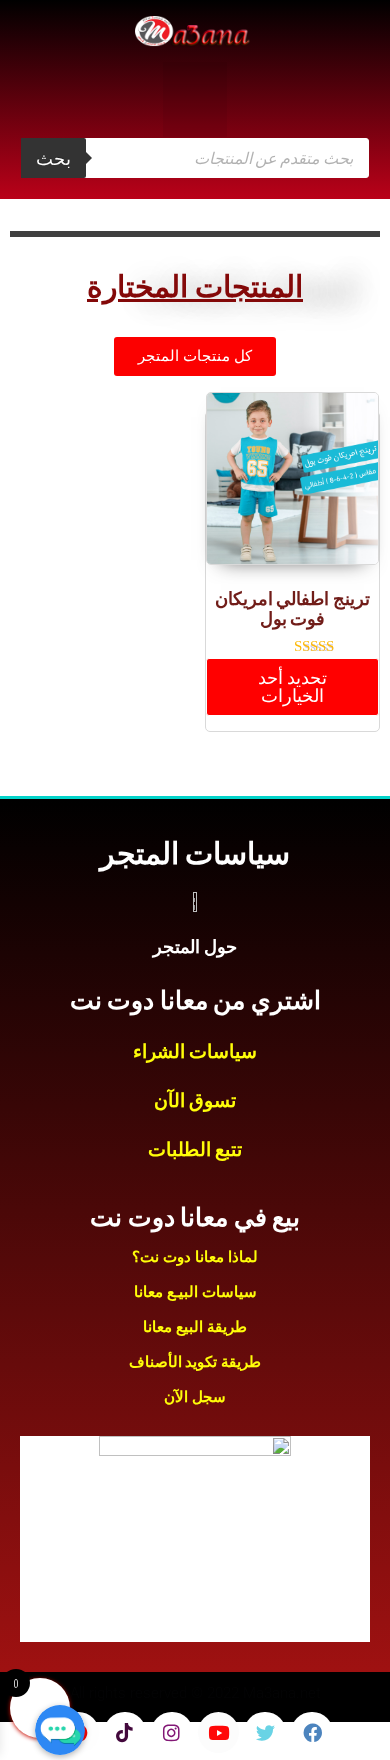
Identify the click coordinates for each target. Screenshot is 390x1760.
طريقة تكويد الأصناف (195, 1362)
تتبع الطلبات (195, 1149)
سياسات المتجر (195, 853)
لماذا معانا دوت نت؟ (195, 1257)
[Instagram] (172, 1733)
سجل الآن (195, 1397)
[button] (195, 99)
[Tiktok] (125, 1733)
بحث (53, 158)
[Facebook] (312, 1733)
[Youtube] (219, 1733)
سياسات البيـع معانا (195, 1292)
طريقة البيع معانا (195, 1327)
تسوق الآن (195, 1100)
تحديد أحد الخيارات (292, 686)
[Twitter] (265, 1733)
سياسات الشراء (195, 1051)
